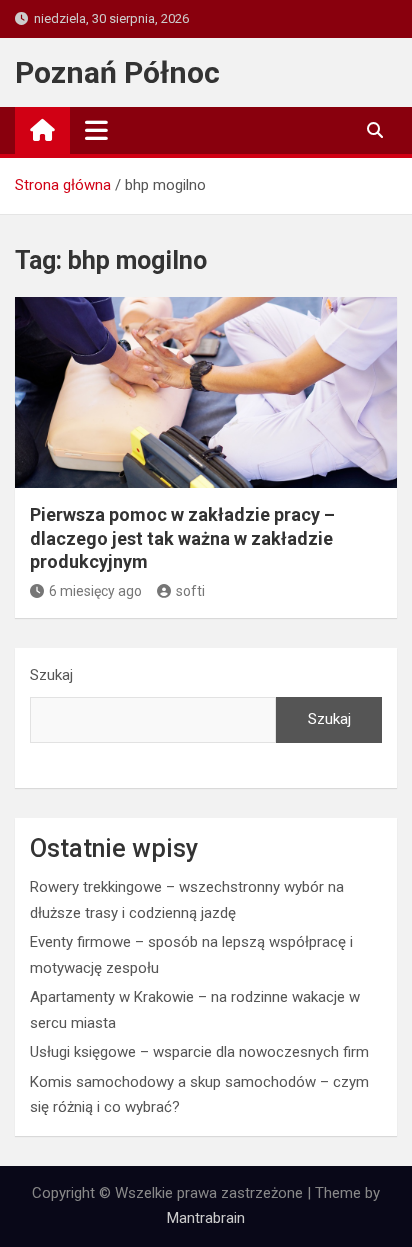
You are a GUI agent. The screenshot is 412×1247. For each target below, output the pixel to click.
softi (190, 591)
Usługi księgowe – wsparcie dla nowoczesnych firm (199, 1052)
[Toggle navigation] (96, 130)
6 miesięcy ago (95, 591)
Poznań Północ (117, 72)
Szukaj (51, 675)
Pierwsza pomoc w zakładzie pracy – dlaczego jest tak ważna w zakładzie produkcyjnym (182, 538)
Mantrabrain (206, 1218)
